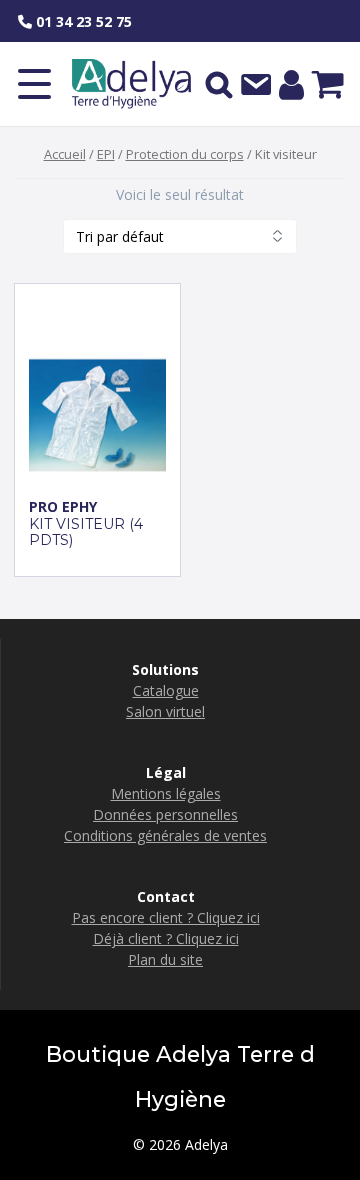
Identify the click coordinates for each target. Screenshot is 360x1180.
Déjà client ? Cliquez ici (166, 938)
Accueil (65, 154)
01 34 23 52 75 (82, 21)
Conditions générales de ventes (165, 835)
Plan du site (165, 959)
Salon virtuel (165, 711)
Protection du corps (185, 154)
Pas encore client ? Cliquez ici (166, 917)
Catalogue (166, 690)
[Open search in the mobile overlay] (219, 84)
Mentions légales (166, 793)
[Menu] (34, 84)
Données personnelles (165, 814)
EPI (106, 154)
